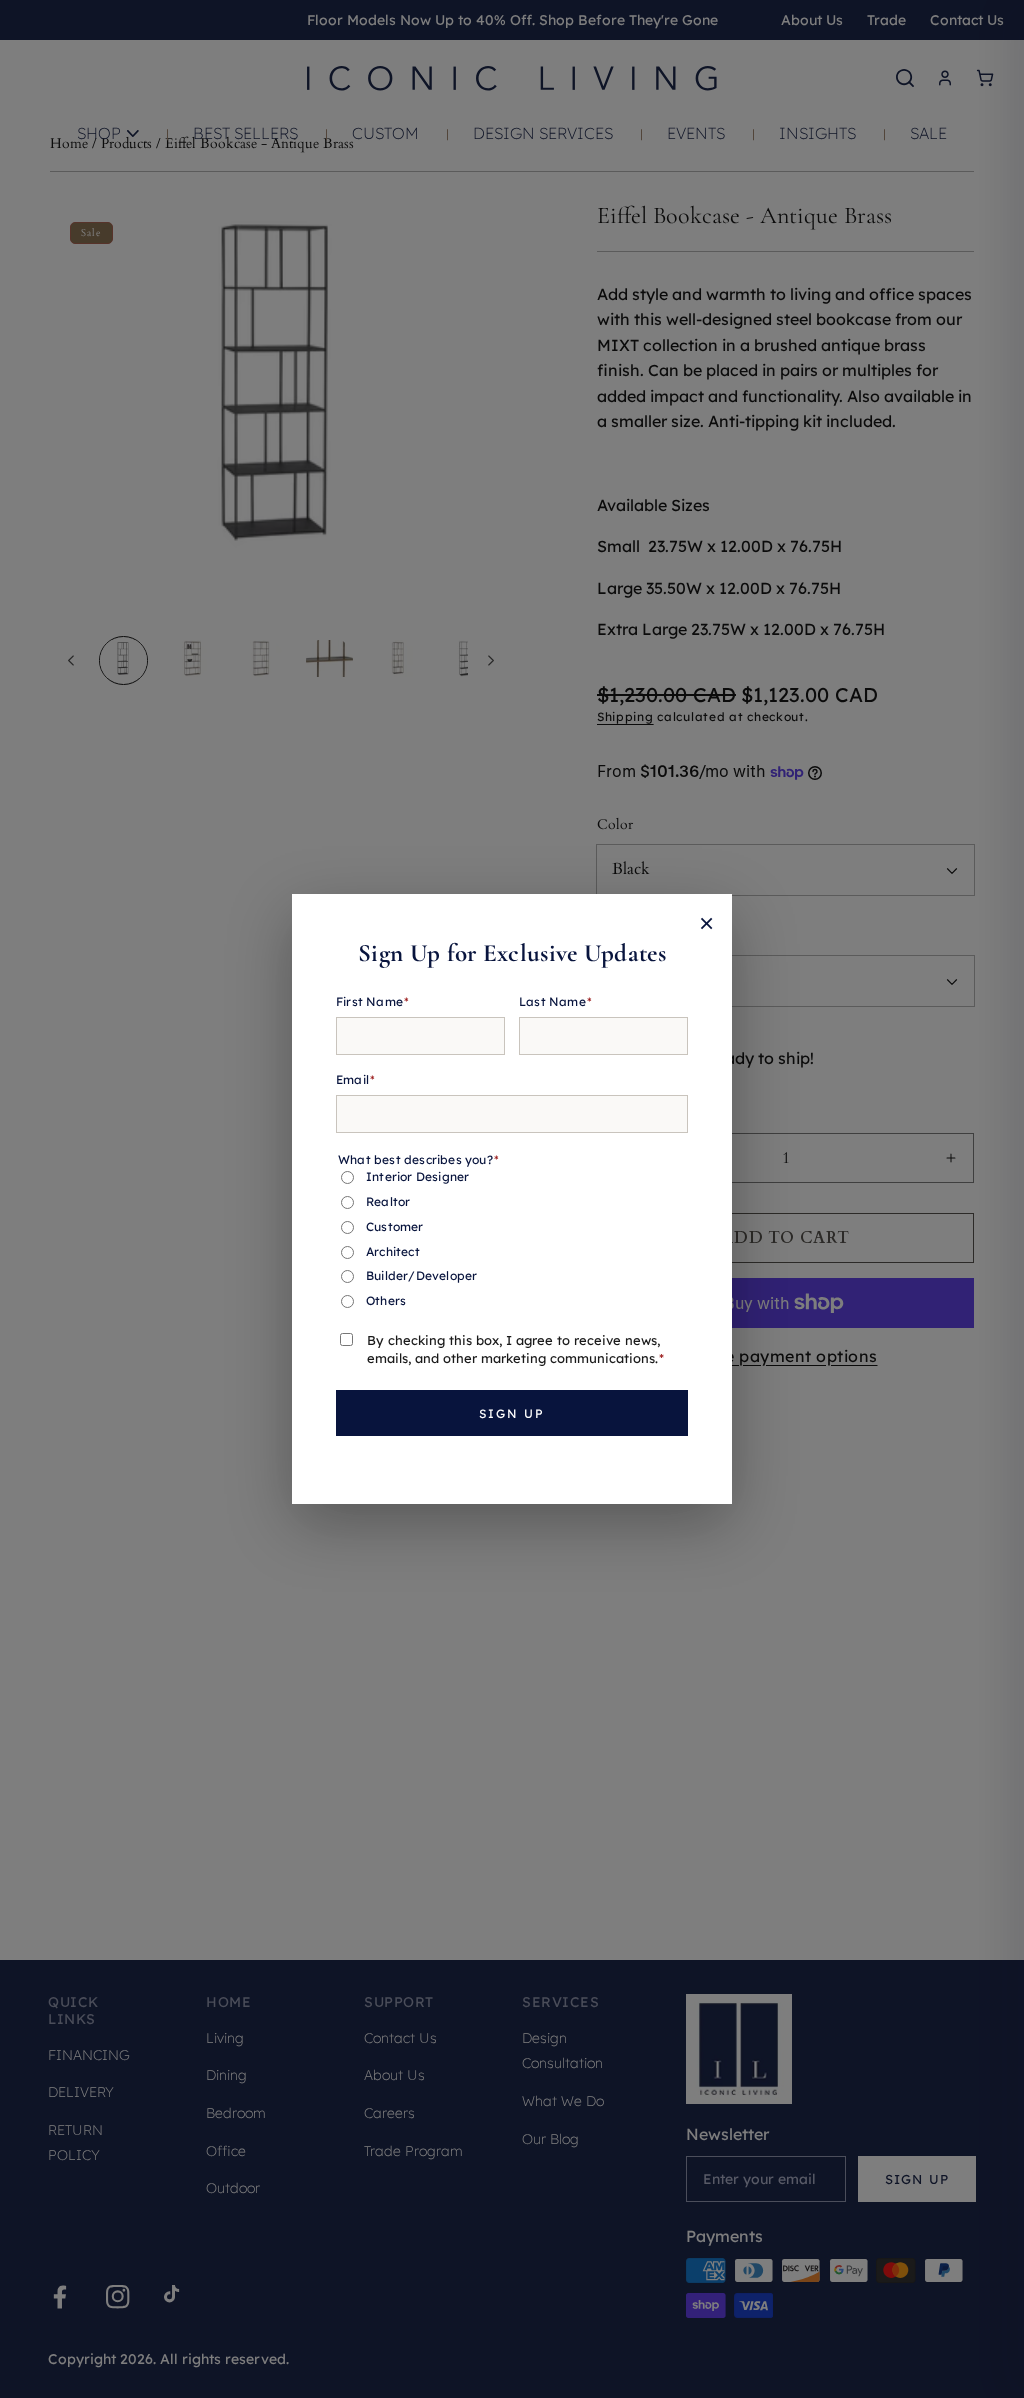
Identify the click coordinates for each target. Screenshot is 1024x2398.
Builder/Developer (421, 1275)
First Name (372, 1001)
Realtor (388, 1201)
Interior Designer (417, 1176)
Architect (393, 1251)
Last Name (555, 1001)
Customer (395, 1226)
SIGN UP (512, 1413)
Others (386, 1300)
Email (355, 1079)
